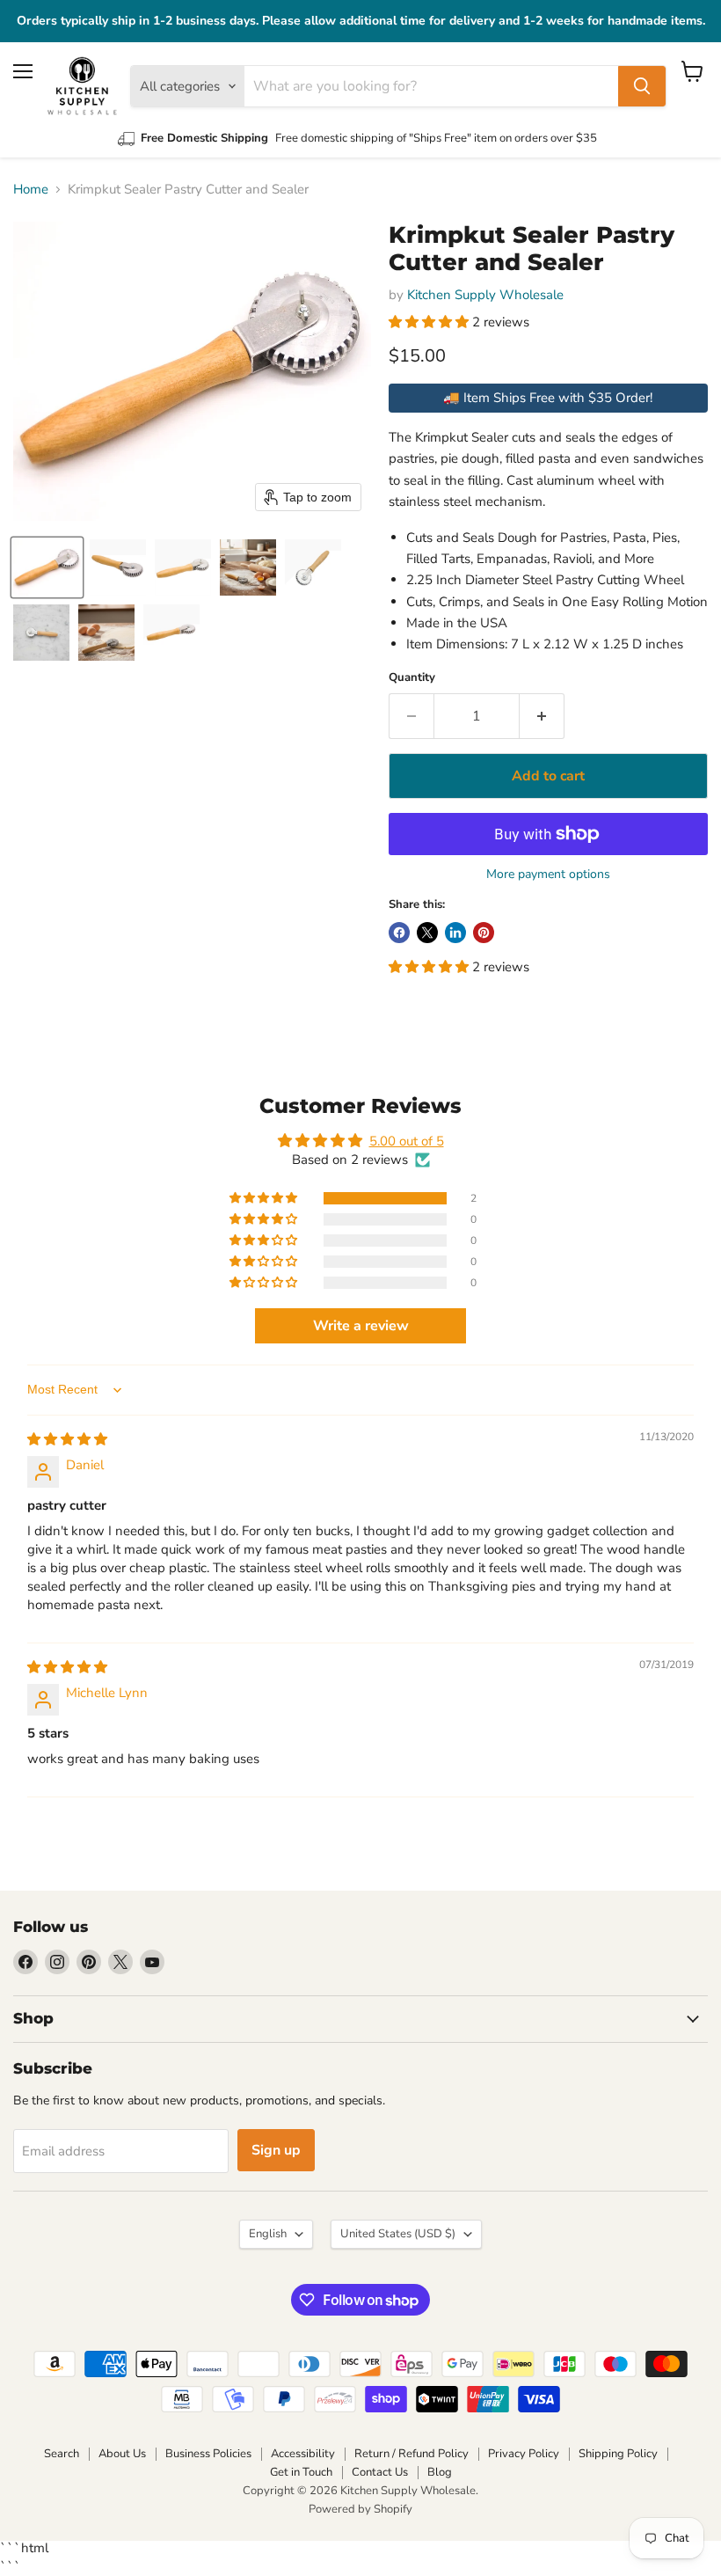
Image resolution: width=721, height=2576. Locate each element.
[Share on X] (427, 933)
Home (31, 190)
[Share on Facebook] (399, 933)
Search (62, 2454)
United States (398, 2234)
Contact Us (380, 2472)
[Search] (642, 86)
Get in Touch (301, 2472)
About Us (122, 2454)
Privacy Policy (524, 2454)
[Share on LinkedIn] (455, 933)
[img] (67, 1439)
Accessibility (303, 2454)
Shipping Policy (618, 2454)
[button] (47, 567)
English (268, 2234)
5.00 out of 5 (407, 1141)
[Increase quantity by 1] (542, 716)
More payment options (548, 875)
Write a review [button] (361, 1326)
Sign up (276, 2150)
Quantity (412, 678)
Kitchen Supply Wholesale (485, 295)
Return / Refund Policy (411, 2454)
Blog (440, 2472)
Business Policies (208, 2454)
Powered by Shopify (360, 2509)
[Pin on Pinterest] (484, 933)
